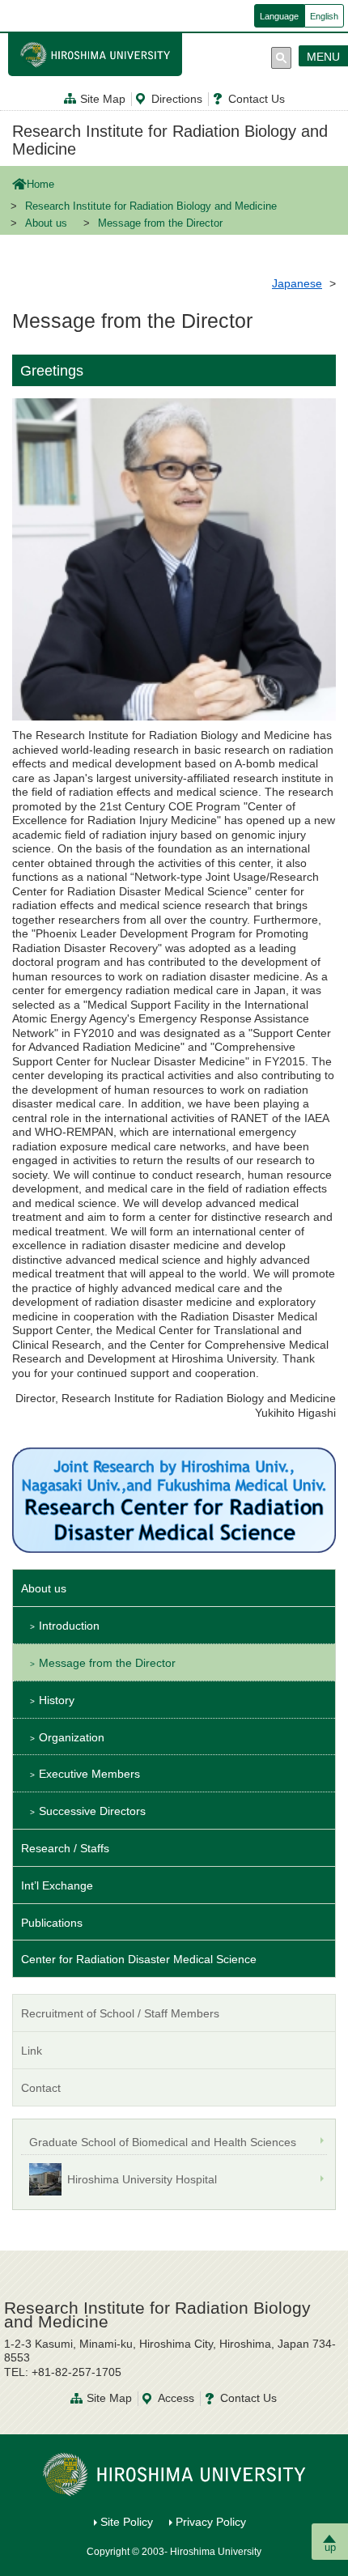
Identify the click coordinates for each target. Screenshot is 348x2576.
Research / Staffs (65, 1848)
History (57, 1700)
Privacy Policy (211, 2522)
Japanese (297, 283)
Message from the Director (107, 1663)
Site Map (103, 99)
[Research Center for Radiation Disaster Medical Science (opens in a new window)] (174, 1499)
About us (46, 223)
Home (40, 185)
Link (32, 2051)
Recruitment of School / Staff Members (120, 2013)
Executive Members (89, 1774)
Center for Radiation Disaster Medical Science (139, 1959)
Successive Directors (92, 1811)
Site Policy (127, 2522)
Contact (41, 2088)
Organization (72, 1737)
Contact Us (257, 99)
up (330, 2547)
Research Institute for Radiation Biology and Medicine (170, 140)
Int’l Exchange (57, 1885)
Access (176, 2398)
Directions (177, 99)
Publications (52, 1923)
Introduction (69, 1626)
